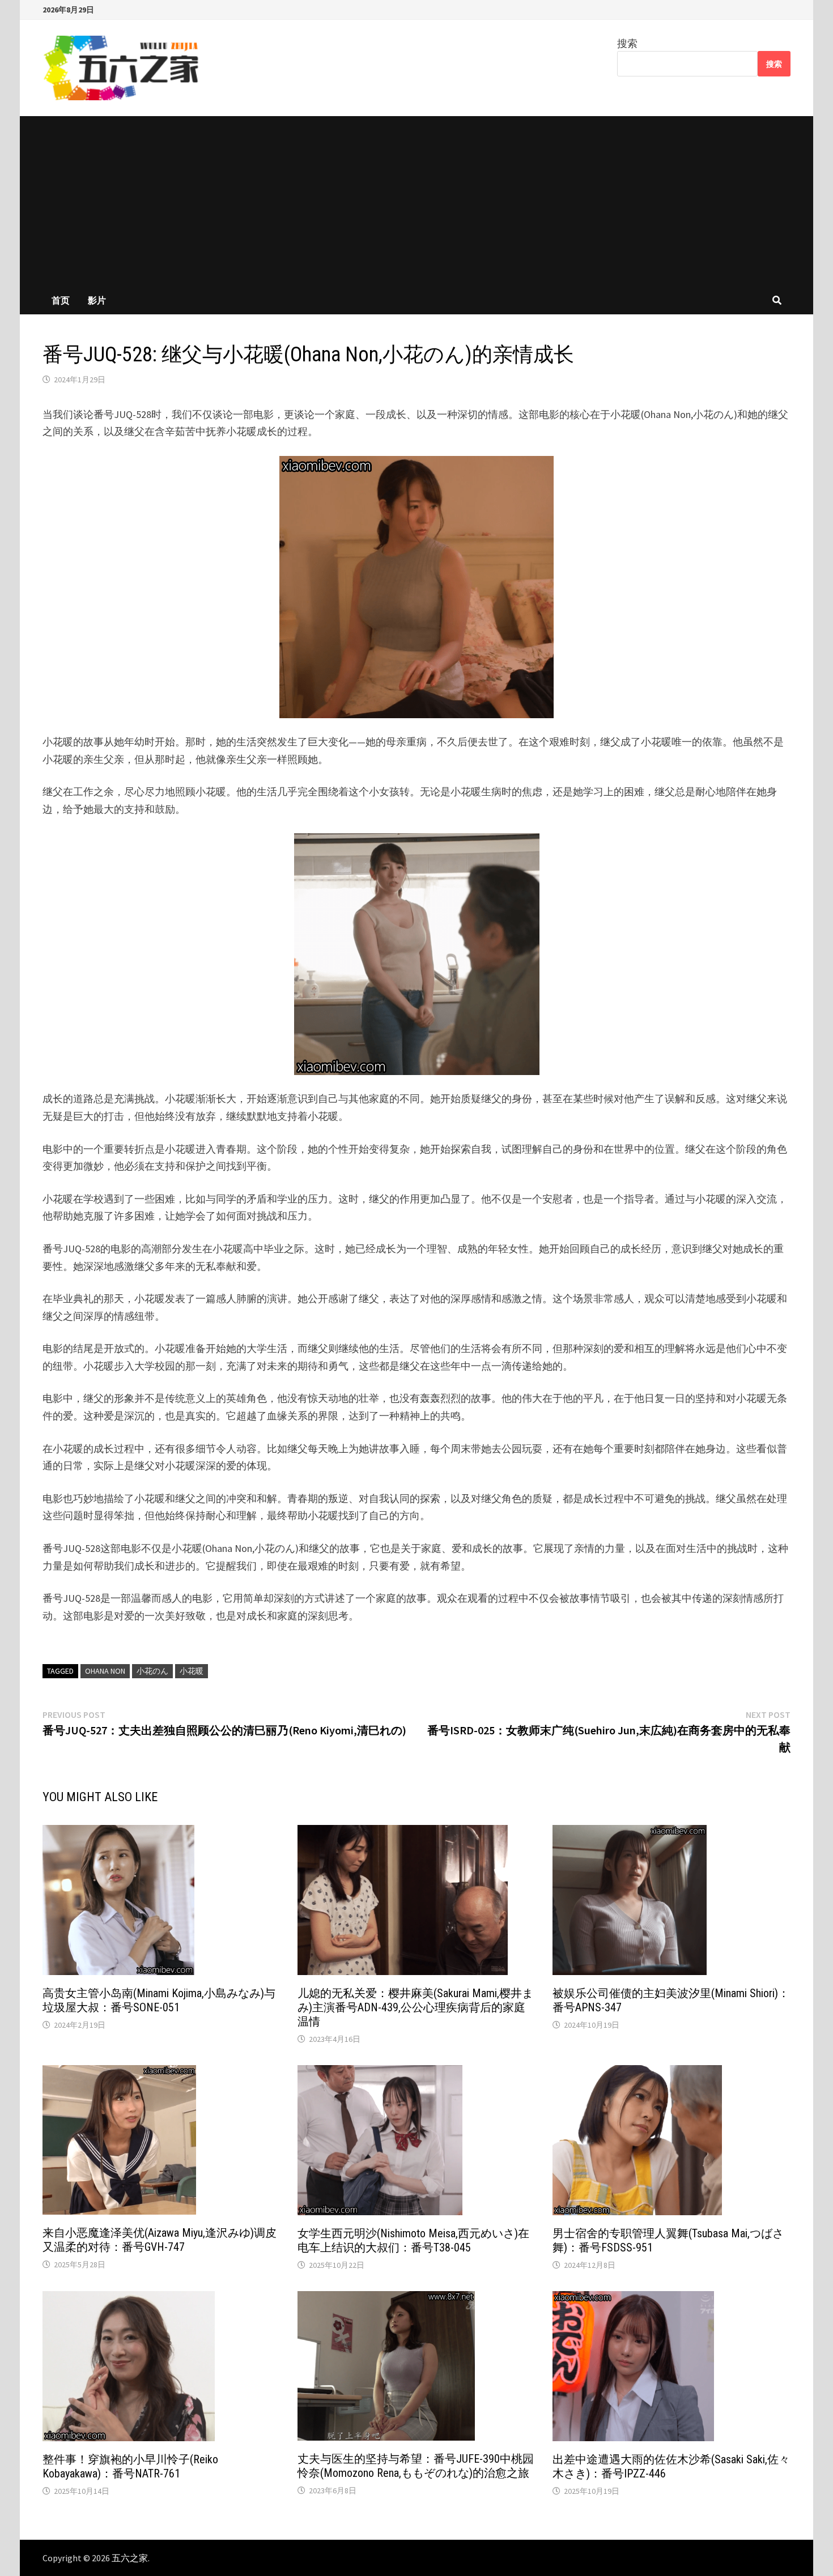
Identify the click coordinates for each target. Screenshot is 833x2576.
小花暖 (192, 1671)
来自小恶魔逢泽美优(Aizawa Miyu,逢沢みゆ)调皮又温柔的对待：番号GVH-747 (160, 2240)
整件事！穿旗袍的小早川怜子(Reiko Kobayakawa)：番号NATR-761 (130, 2466)
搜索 (627, 43)
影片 (97, 300)
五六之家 (130, 2558)
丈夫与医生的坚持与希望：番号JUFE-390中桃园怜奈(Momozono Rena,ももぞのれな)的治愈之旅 (416, 2466)
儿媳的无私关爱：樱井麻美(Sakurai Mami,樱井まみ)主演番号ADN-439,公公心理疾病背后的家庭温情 (415, 2007)
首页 (61, 300)
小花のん (152, 1671)
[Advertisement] (416, 201)
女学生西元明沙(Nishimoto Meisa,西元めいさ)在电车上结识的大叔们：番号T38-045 (413, 2240)
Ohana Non (105, 1671)
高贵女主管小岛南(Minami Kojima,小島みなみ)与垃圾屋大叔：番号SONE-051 (159, 2000)
